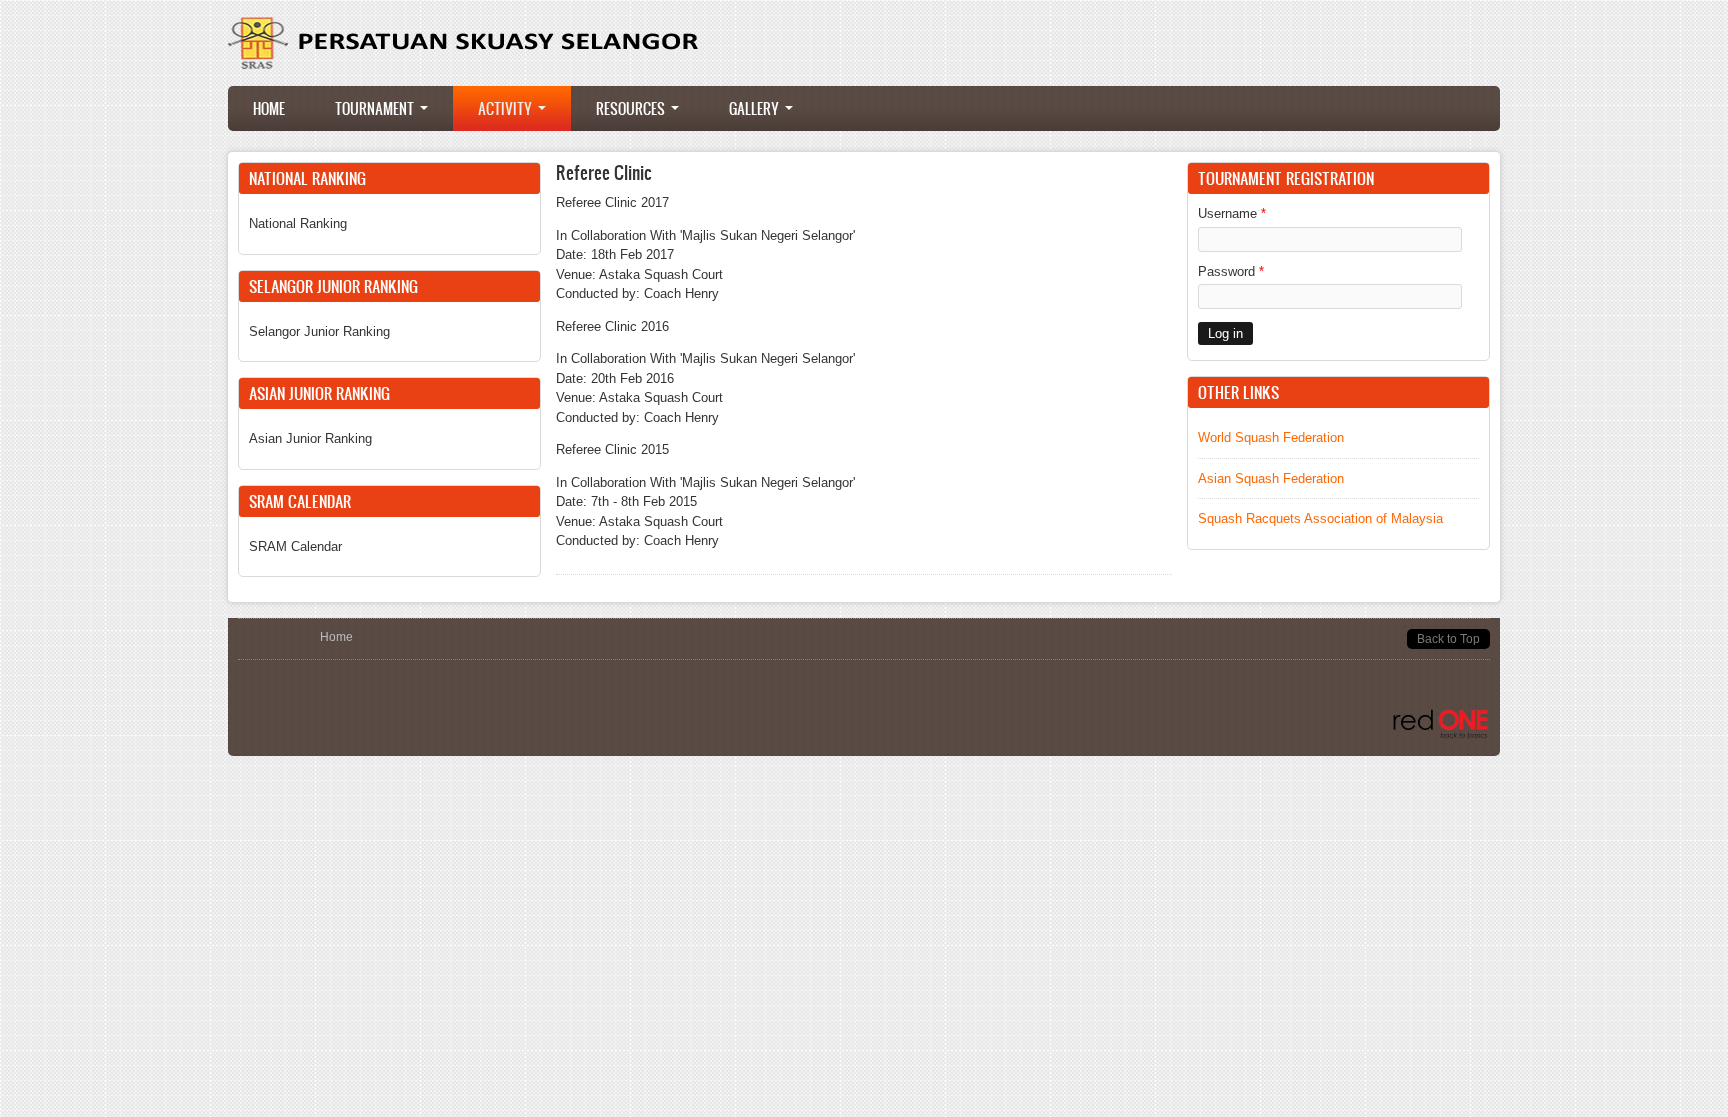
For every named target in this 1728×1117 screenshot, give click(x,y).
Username (1232, 213)
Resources (632, 108)
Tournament (376, 108)
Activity (507, 108)
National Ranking (298, 223)
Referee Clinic (604, 172)
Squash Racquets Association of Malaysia (1320, 518)
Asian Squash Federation (1271, 478)
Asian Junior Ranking (310, 438)
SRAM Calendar (295, 546)
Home (269, 108)
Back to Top (1448, 639)
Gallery (756, 108)
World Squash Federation (1271, 437)
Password (1231, 271)
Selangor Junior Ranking (319, 331)
